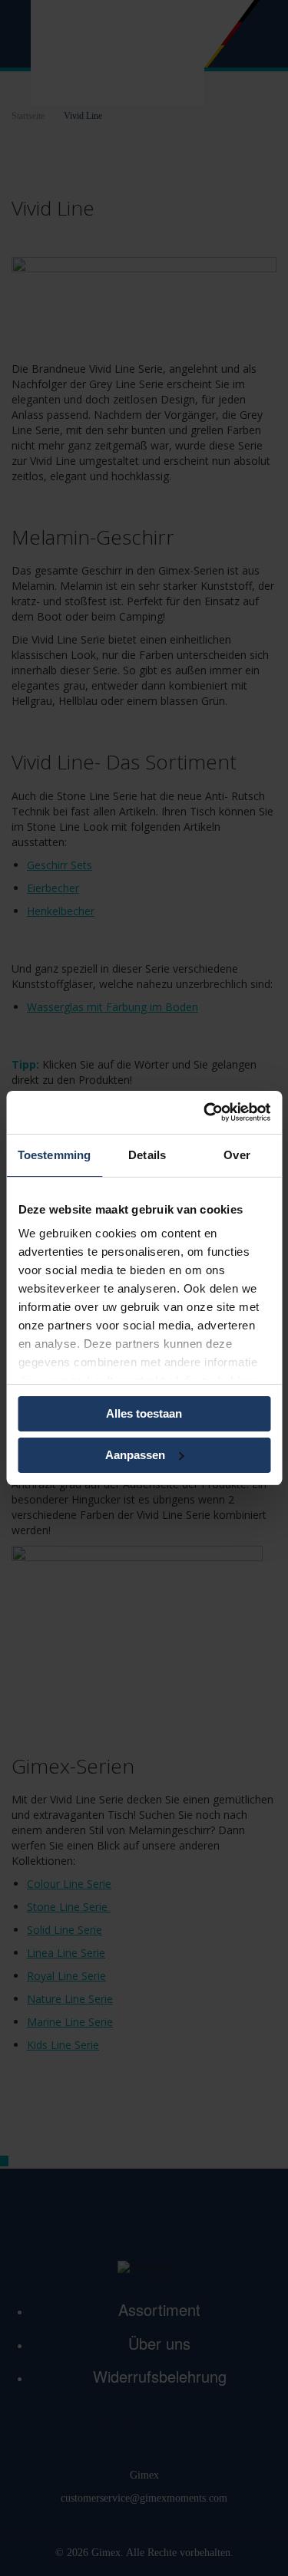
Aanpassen (135, 1455)
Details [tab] (147, 1155)
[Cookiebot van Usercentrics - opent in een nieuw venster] (205, 1112)
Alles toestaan (144, 1413)
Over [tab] (237, 1155)
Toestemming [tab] (54, 1155)
